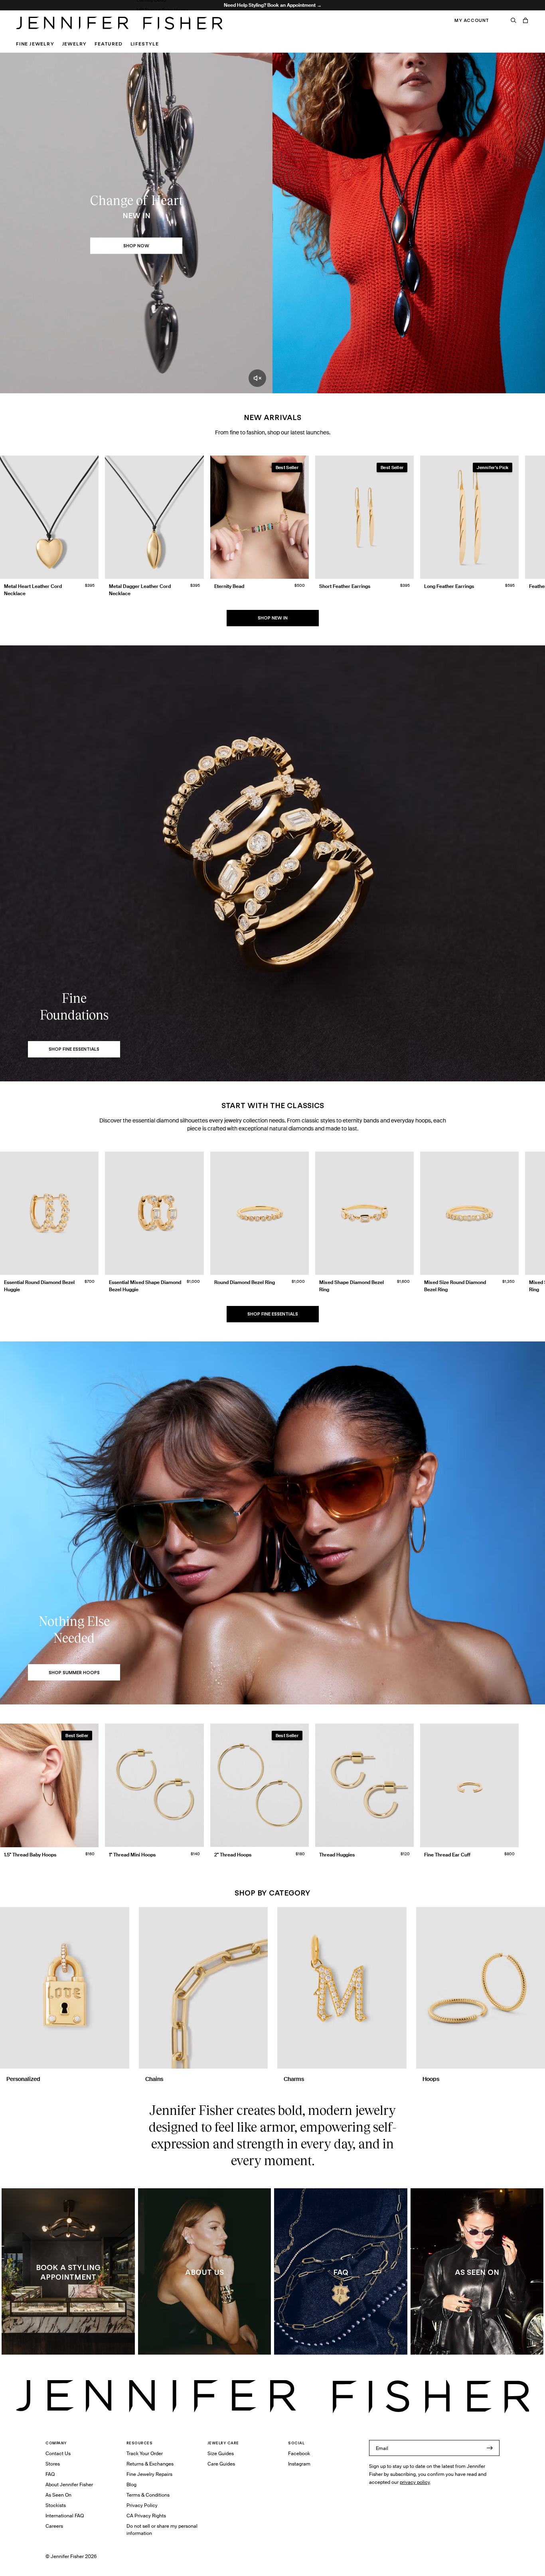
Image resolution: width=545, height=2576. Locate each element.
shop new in (273, 618)
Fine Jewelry (35, 44)
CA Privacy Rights (146, 2516)
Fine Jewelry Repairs (149, 2474)
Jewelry (75, 44)
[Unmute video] (257, 378)
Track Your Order (145, 2453)
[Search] (513, 20)
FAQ (50, 2474)
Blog (131, 2484)
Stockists (56, 2505)
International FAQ (65, 2516)
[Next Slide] (535, 519)
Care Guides (221, 2464)
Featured (108, 44)
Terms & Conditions (148, 2495)
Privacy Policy (142, 2505)
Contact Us (58, 2453)
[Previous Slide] (10, 519)
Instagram (299, 2464)
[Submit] (490, 2448)
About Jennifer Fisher (69, 2484)
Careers (54, 2526)
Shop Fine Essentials (273, 1314)
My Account (472, 20)
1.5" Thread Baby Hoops (162, 10)
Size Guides (221, 2453)
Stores (53, 2464)
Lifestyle (145, 44)
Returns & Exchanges (150, 2464)
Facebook (299, 2453)
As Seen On (58, 2495)
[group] (272, 528)
